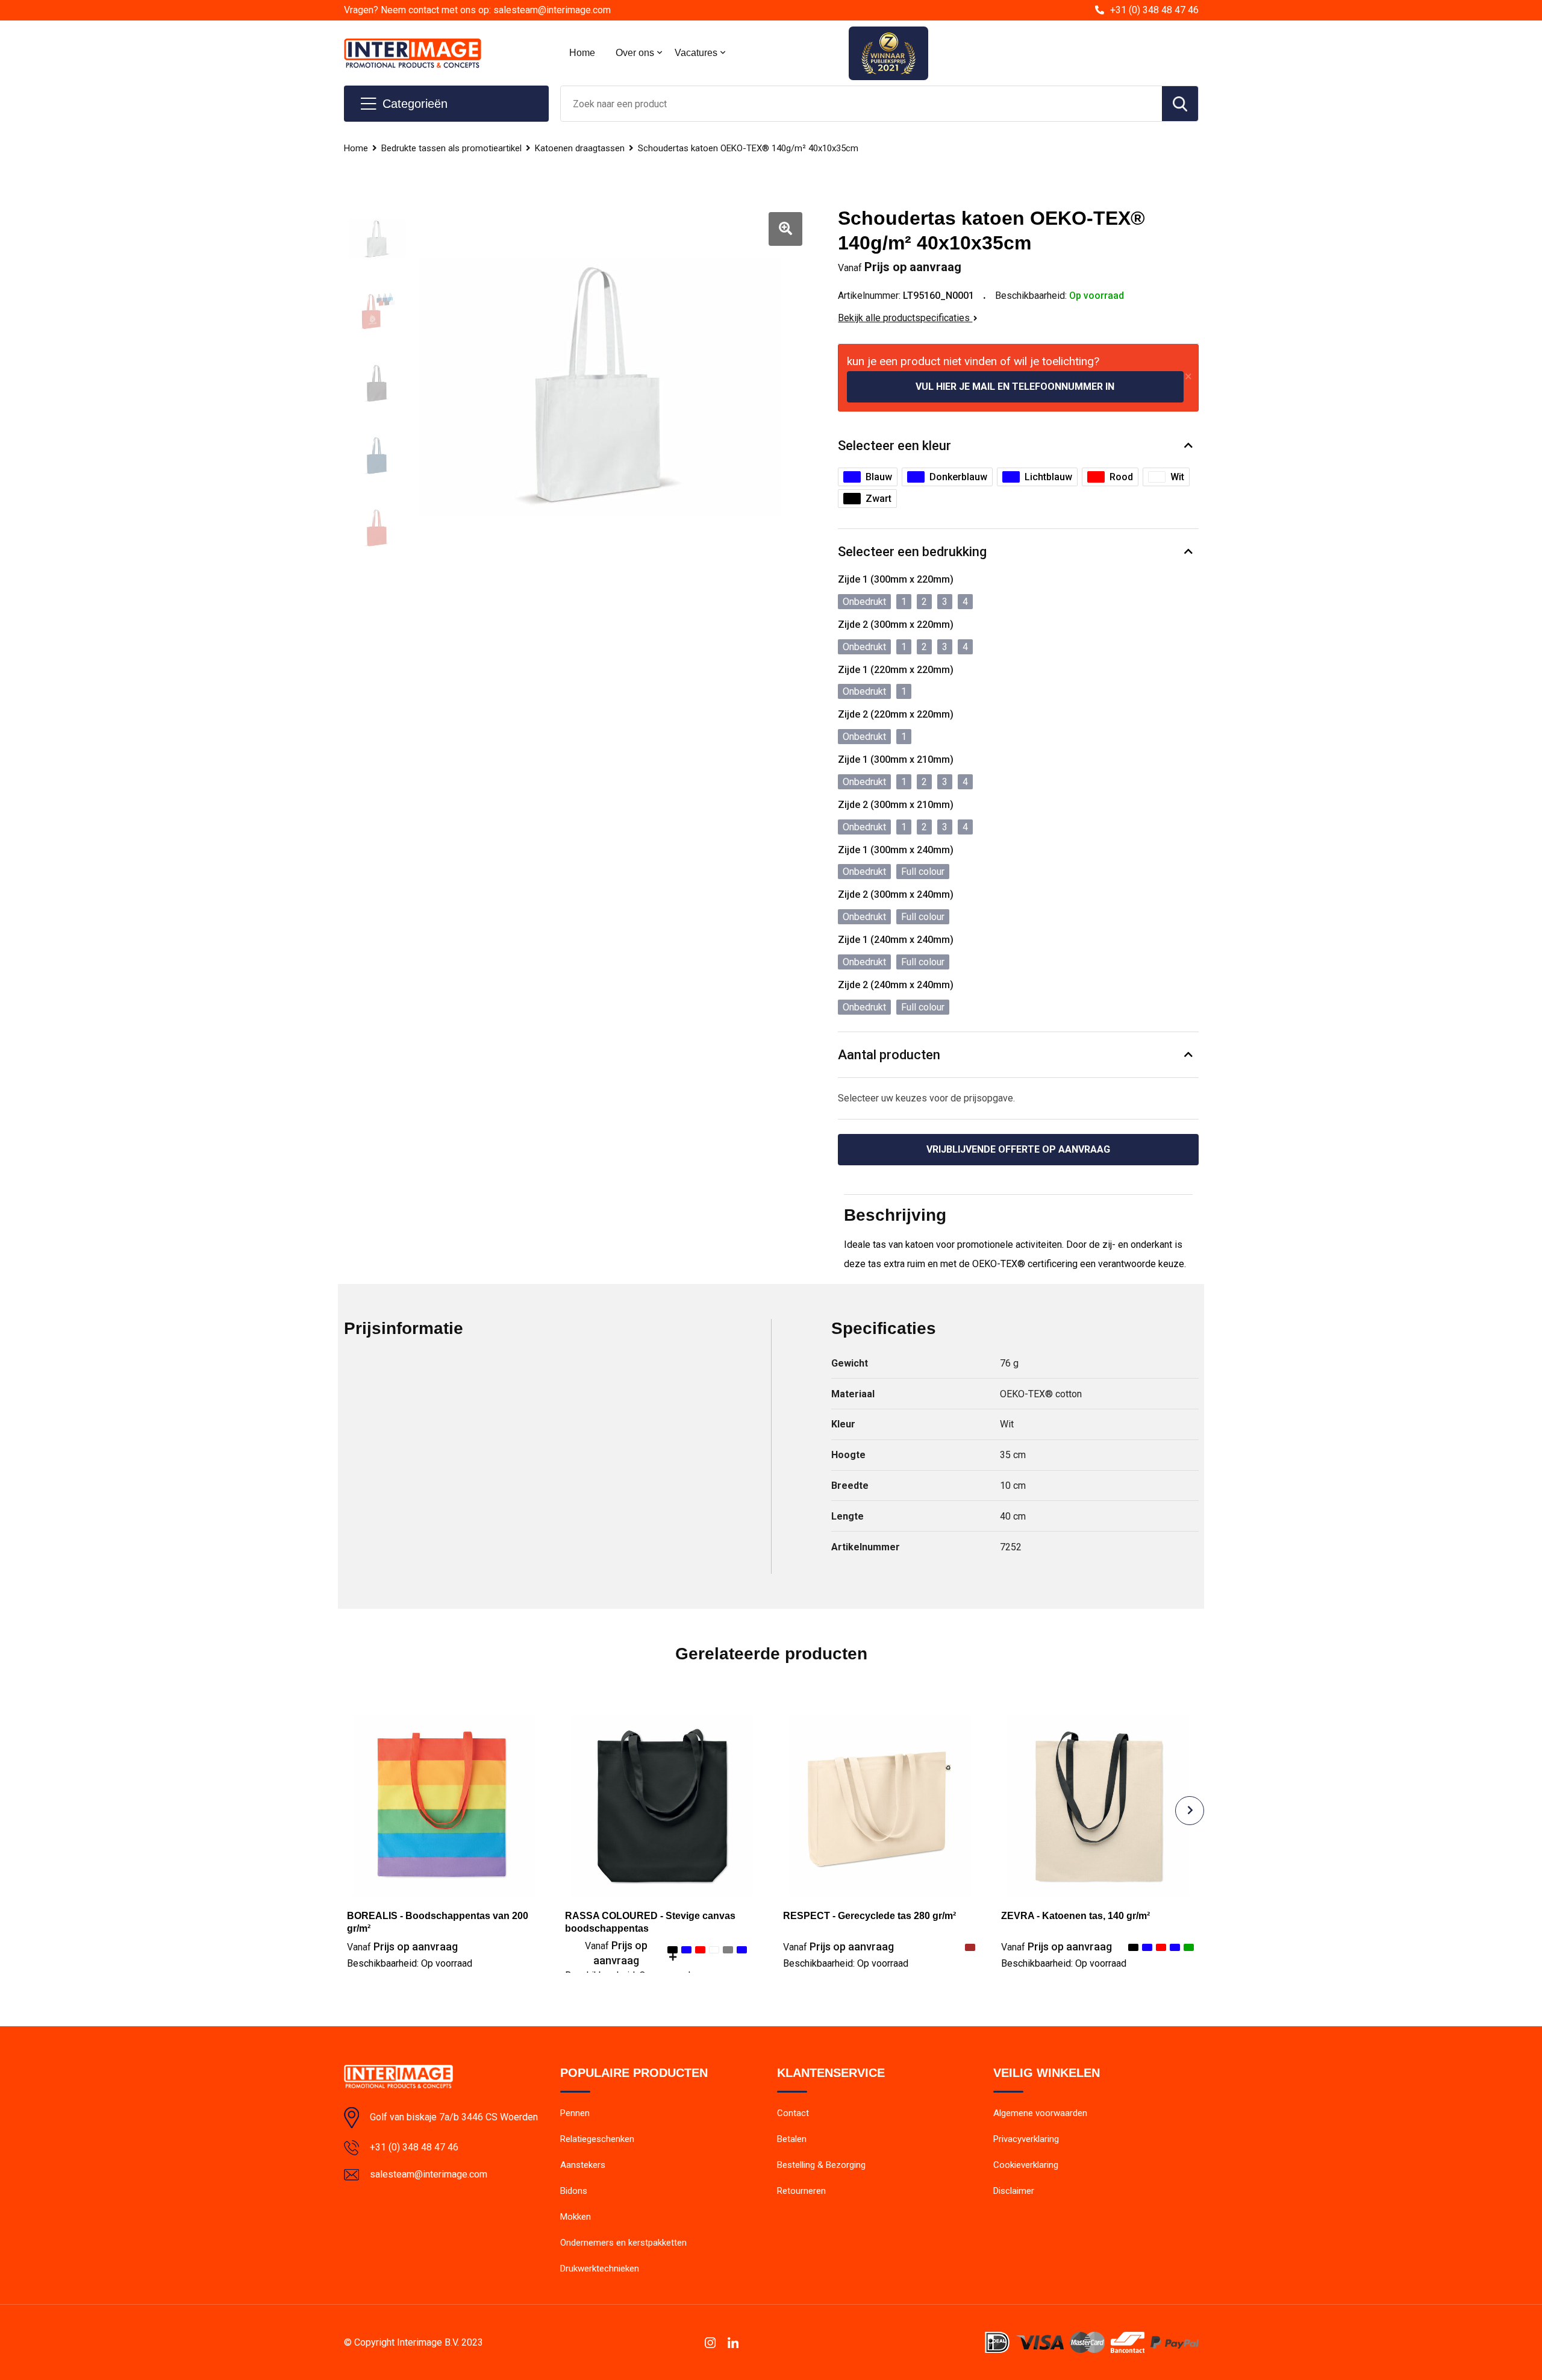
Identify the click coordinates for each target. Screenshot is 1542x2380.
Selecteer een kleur (894, 446)
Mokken (576, 2217)
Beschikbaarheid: (410, 1963)
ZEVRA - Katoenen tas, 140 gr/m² (1075, 1916)
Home (582, 53)
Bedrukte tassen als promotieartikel (451, 148)
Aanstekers (583, 2165)
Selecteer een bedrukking (912, 552)
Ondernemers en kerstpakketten (623, 2243)
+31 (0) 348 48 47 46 (1154, 10)
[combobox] (861, 104)
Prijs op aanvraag (402, 1946)
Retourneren (801, 2191)
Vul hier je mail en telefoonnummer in (1015, 387)
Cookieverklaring (1026, 2165)
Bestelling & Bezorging (821, 2165)
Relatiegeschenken (597, 2139)
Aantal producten (889, 1055)
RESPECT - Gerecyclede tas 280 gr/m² (869, 1916)
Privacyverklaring (1026, 2139)
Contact (793, 2113)
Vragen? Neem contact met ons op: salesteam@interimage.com (477, 10)
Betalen (792, 2139)
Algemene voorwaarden (1040, 2113)
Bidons (574, 2191)
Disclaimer (1014, 2191)
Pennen (575, 2113)
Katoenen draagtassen (580, 148)
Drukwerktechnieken (600, 2269)
